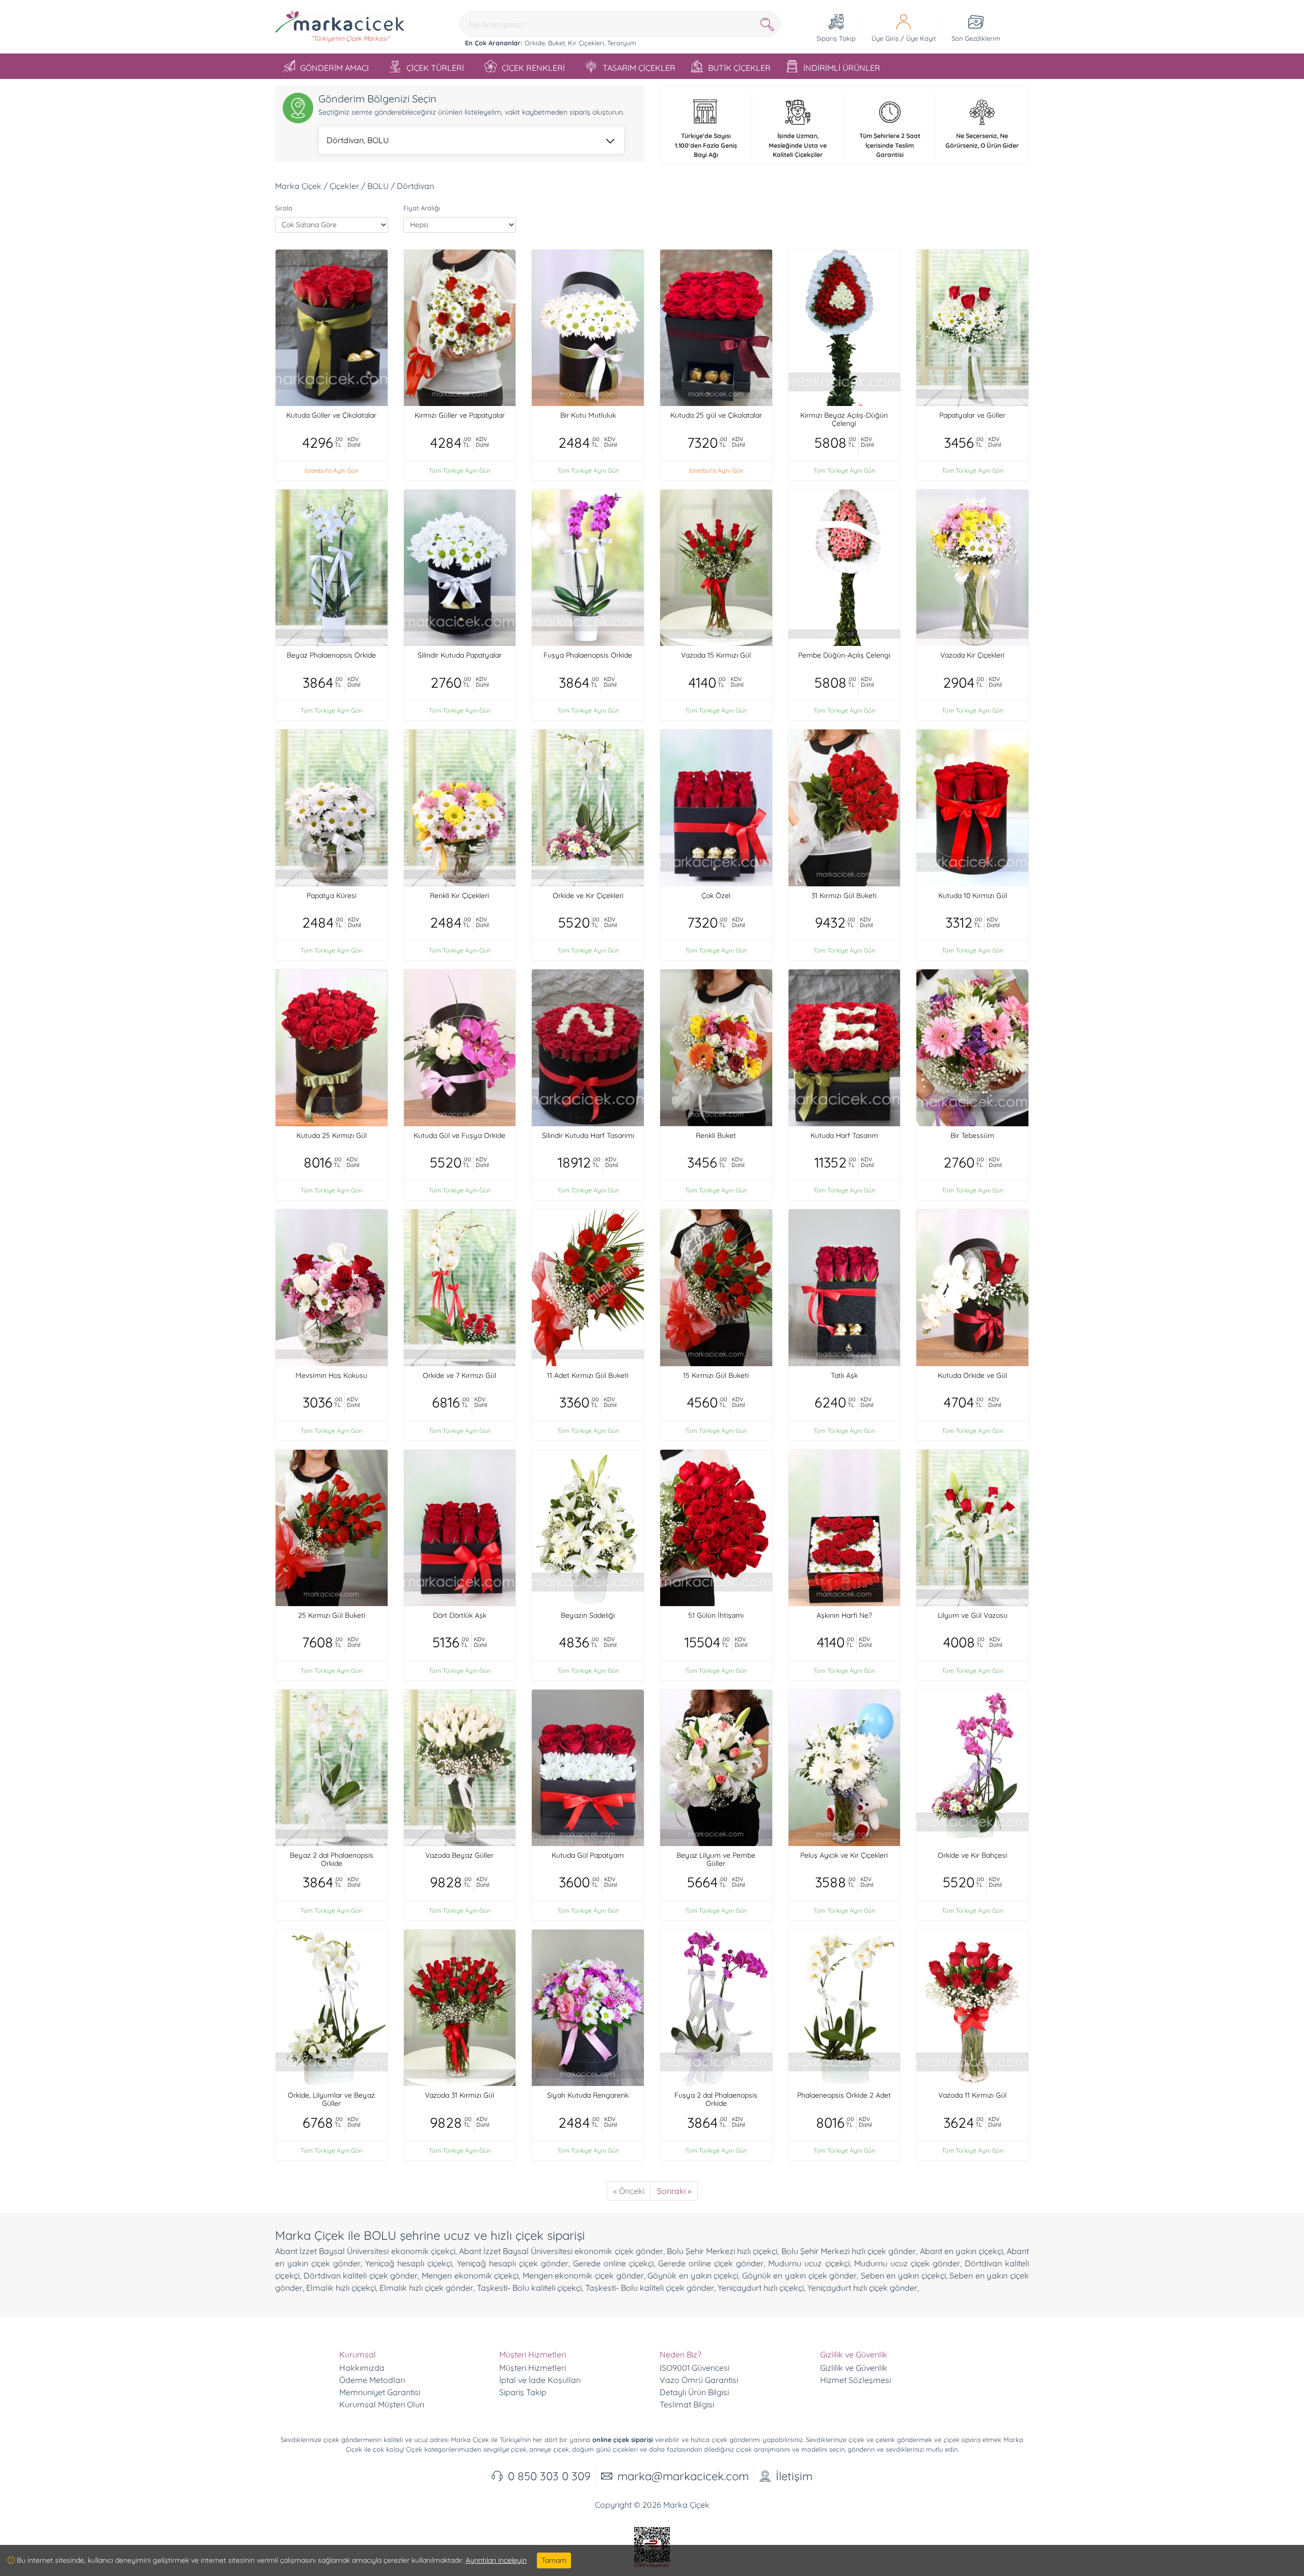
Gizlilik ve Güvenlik (854, 2368)
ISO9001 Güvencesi (695, 2368)
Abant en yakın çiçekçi (961, 2251)
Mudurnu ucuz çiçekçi (809, 2263)
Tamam (554, 2560)
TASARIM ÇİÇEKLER (639, 68)
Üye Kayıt (921, 38)
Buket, (557, 43)
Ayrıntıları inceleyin (496, 2560)
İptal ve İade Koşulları (540, 2380)
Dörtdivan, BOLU (358, 140)
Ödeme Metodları (372, 2380)
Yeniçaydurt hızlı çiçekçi (761, 2288)
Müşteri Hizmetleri (533, 2368)
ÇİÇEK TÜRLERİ (435, 68)
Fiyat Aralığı (422, 208)
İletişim (794, 2476)
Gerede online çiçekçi (613, 2263)
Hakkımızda (362, 2368)
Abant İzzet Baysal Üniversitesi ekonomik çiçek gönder (561, 2251)
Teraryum (622, 43)
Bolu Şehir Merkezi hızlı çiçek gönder (849, 2251)
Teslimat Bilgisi (687, 2404)
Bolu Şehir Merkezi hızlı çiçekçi (722, 2251)
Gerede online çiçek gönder (711, 2263)
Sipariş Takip (523, 2392)
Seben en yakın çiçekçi (903, 2275)
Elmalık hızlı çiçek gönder (426, 2288)
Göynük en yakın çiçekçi (693, 2275)
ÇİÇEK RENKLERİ (533, 68)
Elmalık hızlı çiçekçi (341, 2288)
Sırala (284, 208)
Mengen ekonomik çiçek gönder (583, 2275)
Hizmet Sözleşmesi (855, 2380)
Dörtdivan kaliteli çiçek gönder (361, 2275)
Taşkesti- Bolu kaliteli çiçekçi (529, 2288)
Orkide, (535, 43)
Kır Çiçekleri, (587, 43)
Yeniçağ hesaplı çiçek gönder (513, 2263)
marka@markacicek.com (683, 2476)
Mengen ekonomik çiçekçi (470, 2275)
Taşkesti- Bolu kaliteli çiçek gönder (650, 2288)
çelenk (885, 2439)
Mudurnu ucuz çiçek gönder (907, 2263)
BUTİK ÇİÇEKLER (739, 68)
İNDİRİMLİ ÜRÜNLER (842, 68)
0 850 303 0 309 (549, 2476)
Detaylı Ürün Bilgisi (694, 2392)
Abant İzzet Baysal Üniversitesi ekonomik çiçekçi (365, 2251)
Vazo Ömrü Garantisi (699, 2380)
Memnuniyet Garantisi (380, 2392)
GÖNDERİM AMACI (334, 68)
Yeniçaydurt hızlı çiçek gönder (862, 2288)
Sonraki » (674, 2191)
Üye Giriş (885, 38)
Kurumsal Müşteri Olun (382, 2404)
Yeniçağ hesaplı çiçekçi (409, 2263)
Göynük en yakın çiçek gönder (799, 2275)
